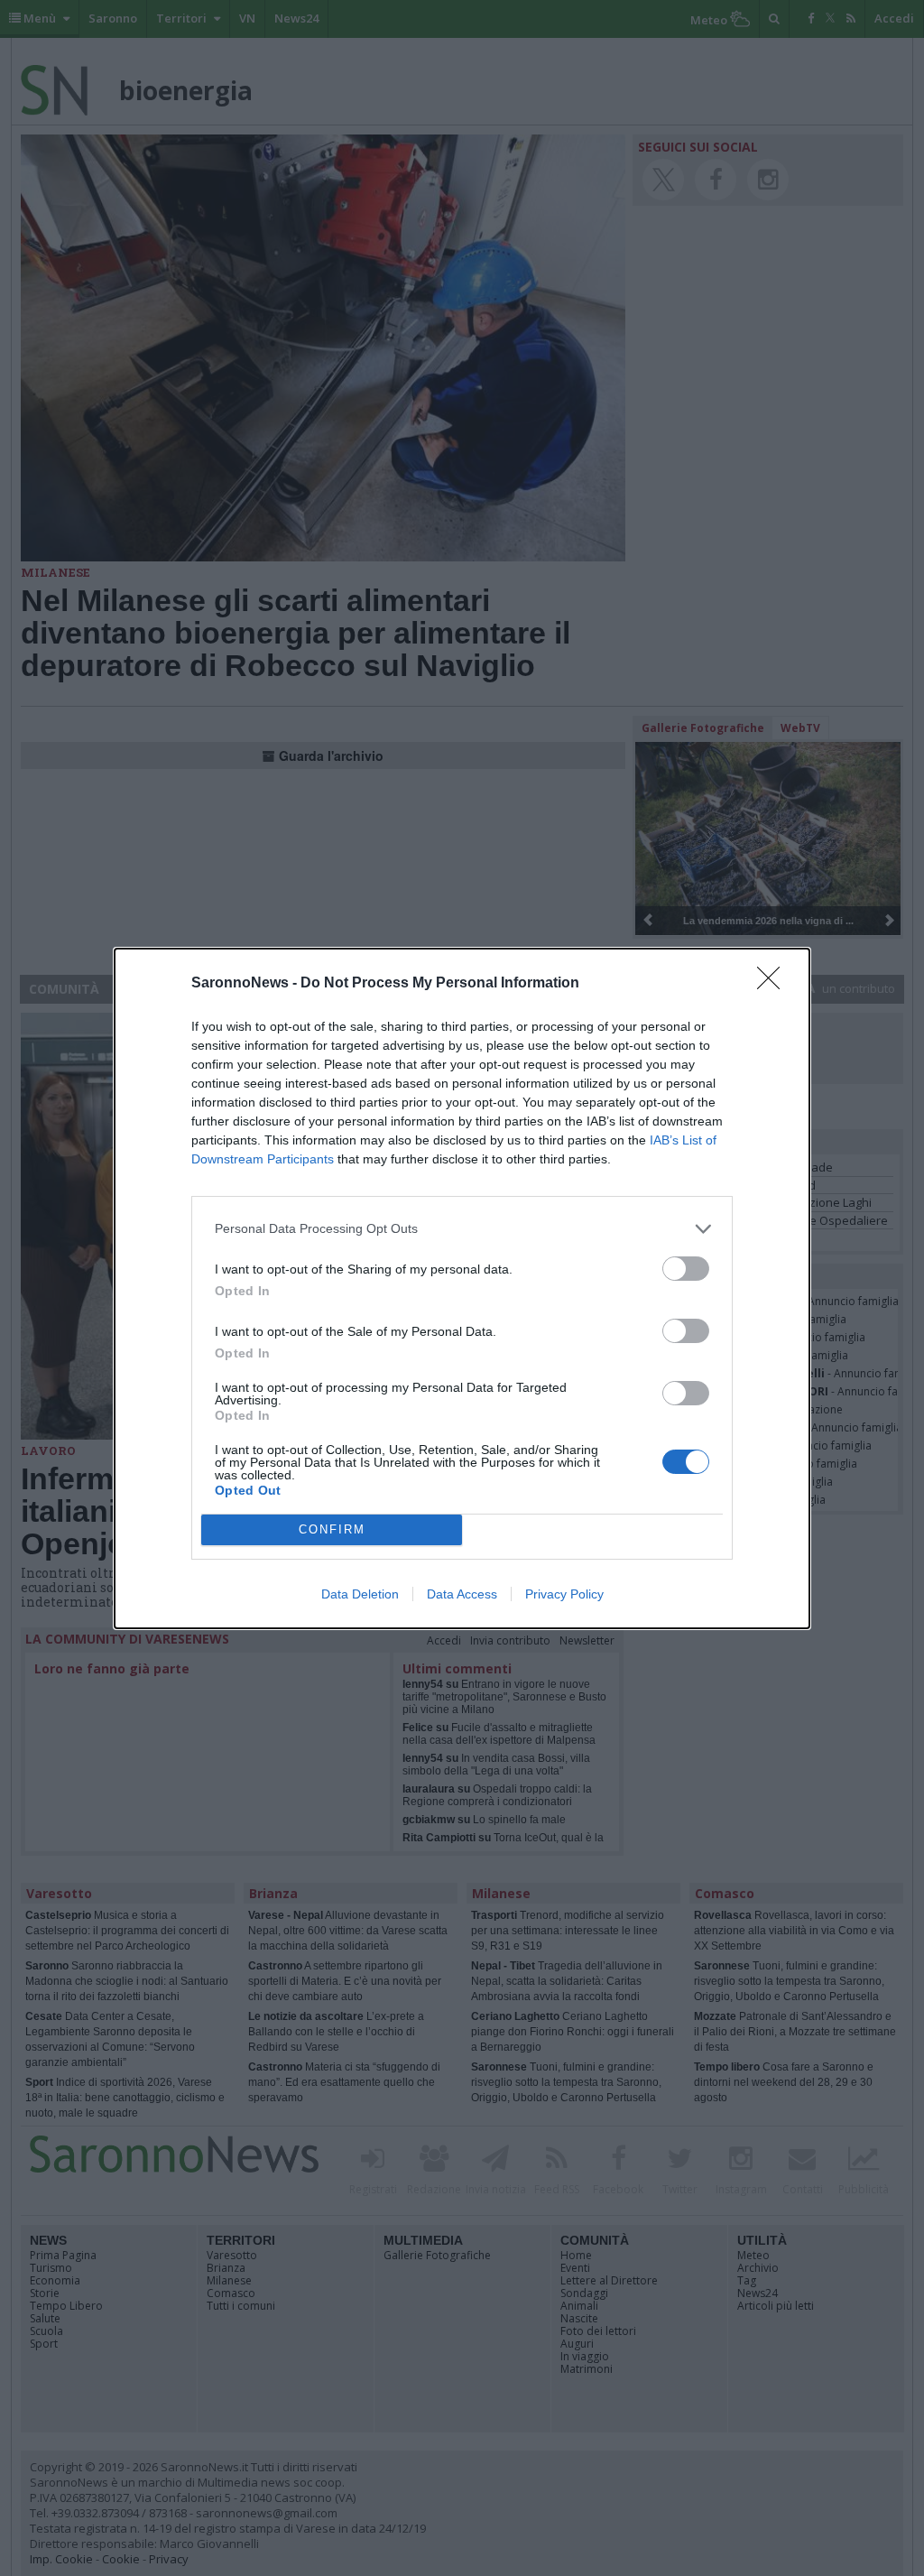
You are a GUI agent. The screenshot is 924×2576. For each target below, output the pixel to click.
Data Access (462, 1594)
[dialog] (462, 1288)
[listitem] (462, 1229)
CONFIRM (332, 1529)
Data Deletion (360, 1594)
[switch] (686, 1269)
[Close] (774, 984)
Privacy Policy (564, 1594)
